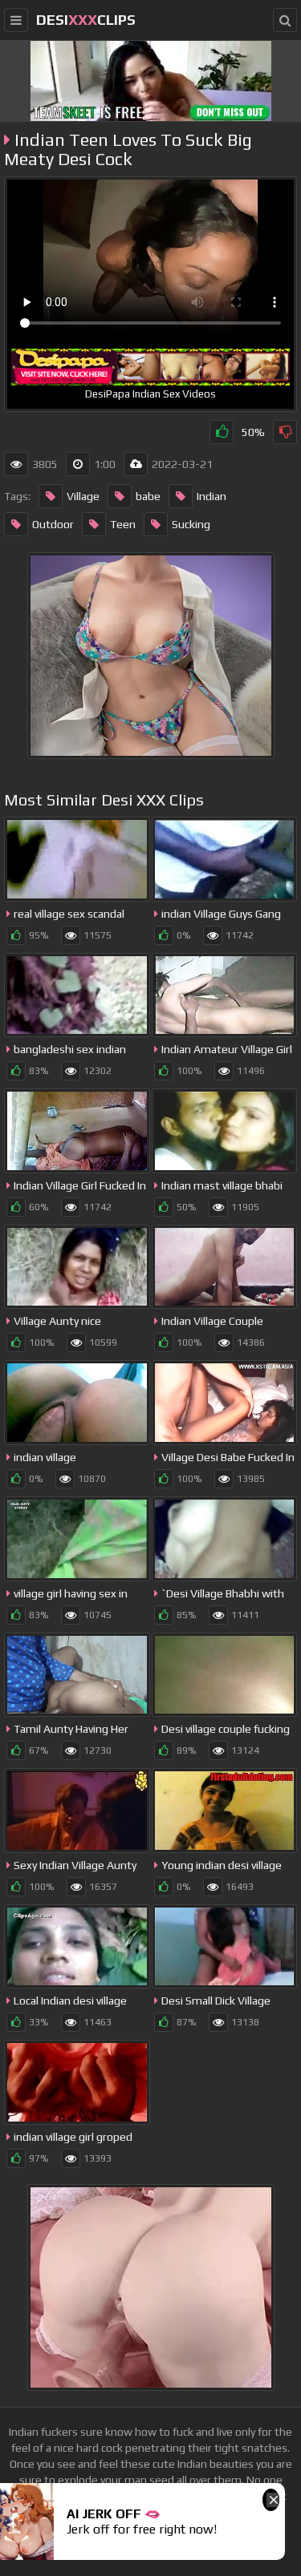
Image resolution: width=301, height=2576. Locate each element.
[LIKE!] (222, 432)
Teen (123, 524)
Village (83, 496)
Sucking (191, 524)
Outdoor (53, 524)
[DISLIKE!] (285, 432)
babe (148, 496)
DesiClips (86, 20)
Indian (212, 496)
